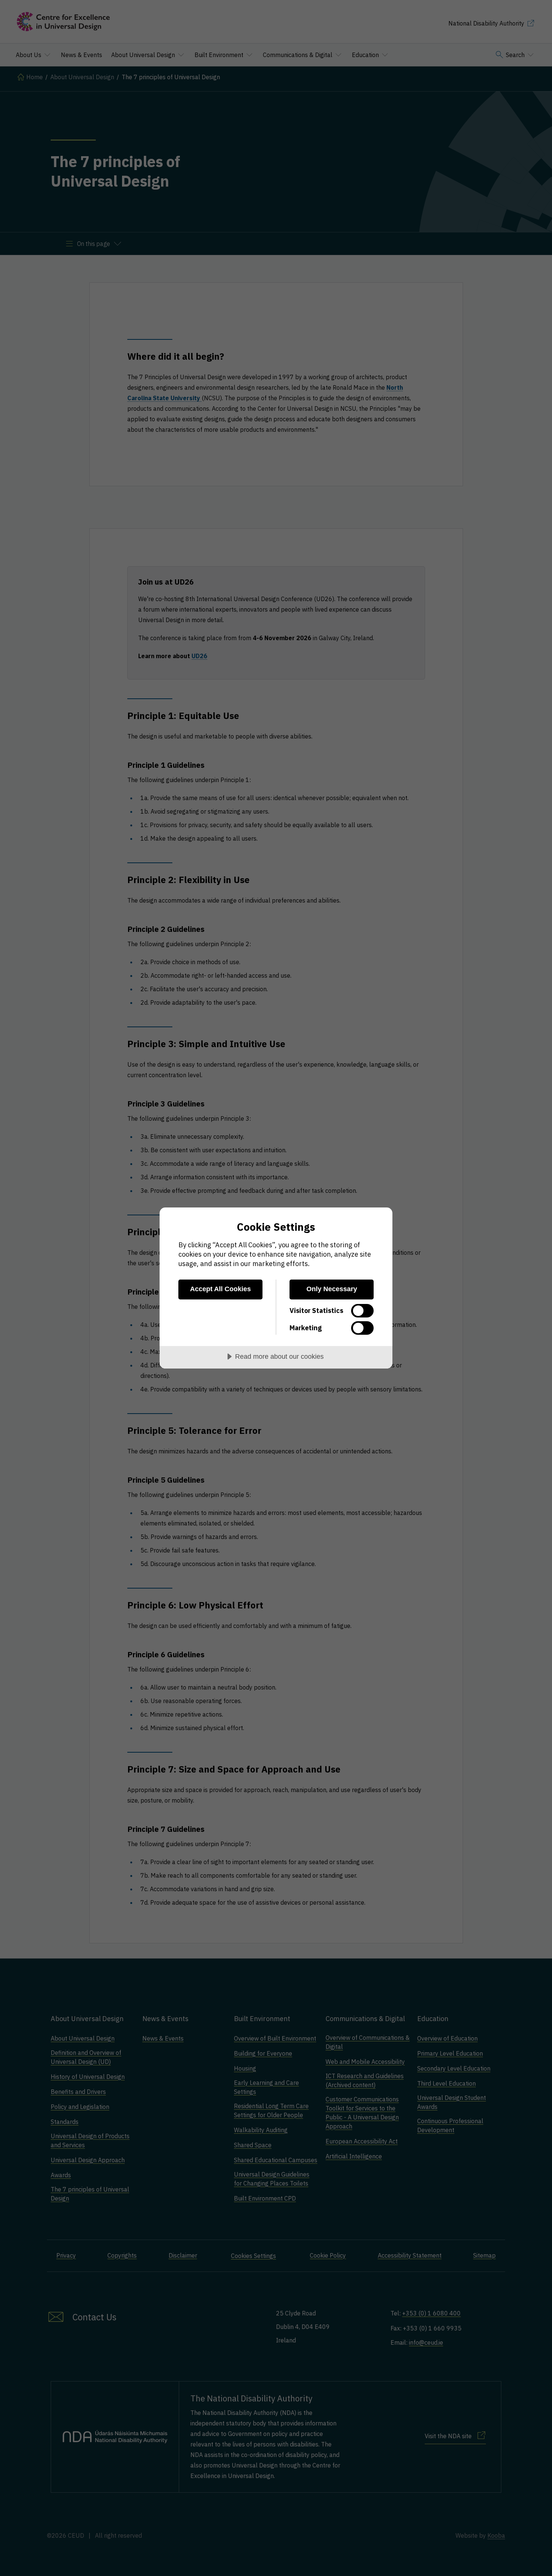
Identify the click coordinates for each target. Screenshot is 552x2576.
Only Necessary (332, 1289)
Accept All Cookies (220, 1289)
